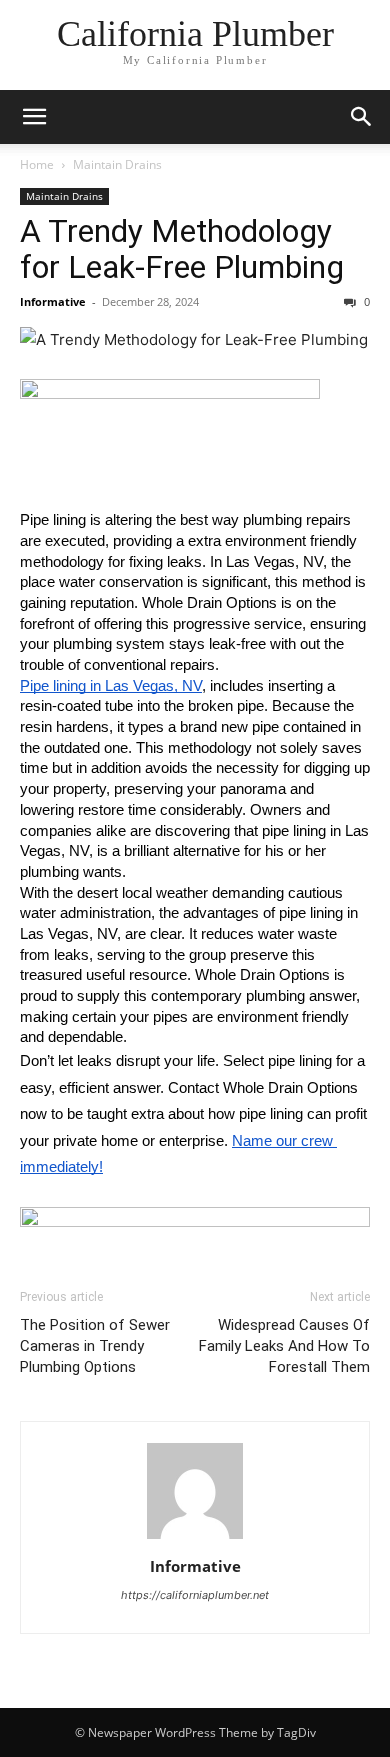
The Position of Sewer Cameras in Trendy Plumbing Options (95, 1346)
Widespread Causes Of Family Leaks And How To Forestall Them (284, 1346)
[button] (34, 117)
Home (37, 164)
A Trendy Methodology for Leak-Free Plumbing (182, 249)
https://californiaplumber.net (195, 1595)
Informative (53, 301)
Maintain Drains (117, 164)
